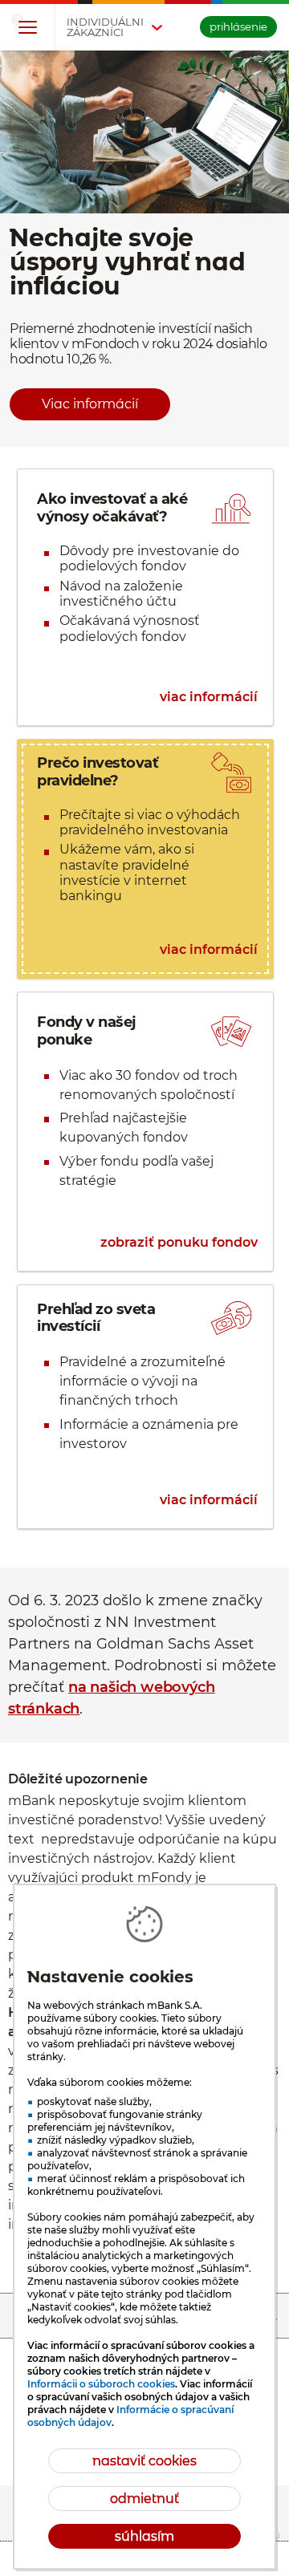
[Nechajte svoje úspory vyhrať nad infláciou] (144, 249)
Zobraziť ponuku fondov (179, 1243)
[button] (27, 28)
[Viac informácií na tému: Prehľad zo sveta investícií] (145, 1406)
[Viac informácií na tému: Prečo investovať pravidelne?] (145, 859)
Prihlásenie (238, 26)
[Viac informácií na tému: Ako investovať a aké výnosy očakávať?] (145, 597)
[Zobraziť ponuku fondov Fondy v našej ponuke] (145, 1132)
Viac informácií (90, 404)
